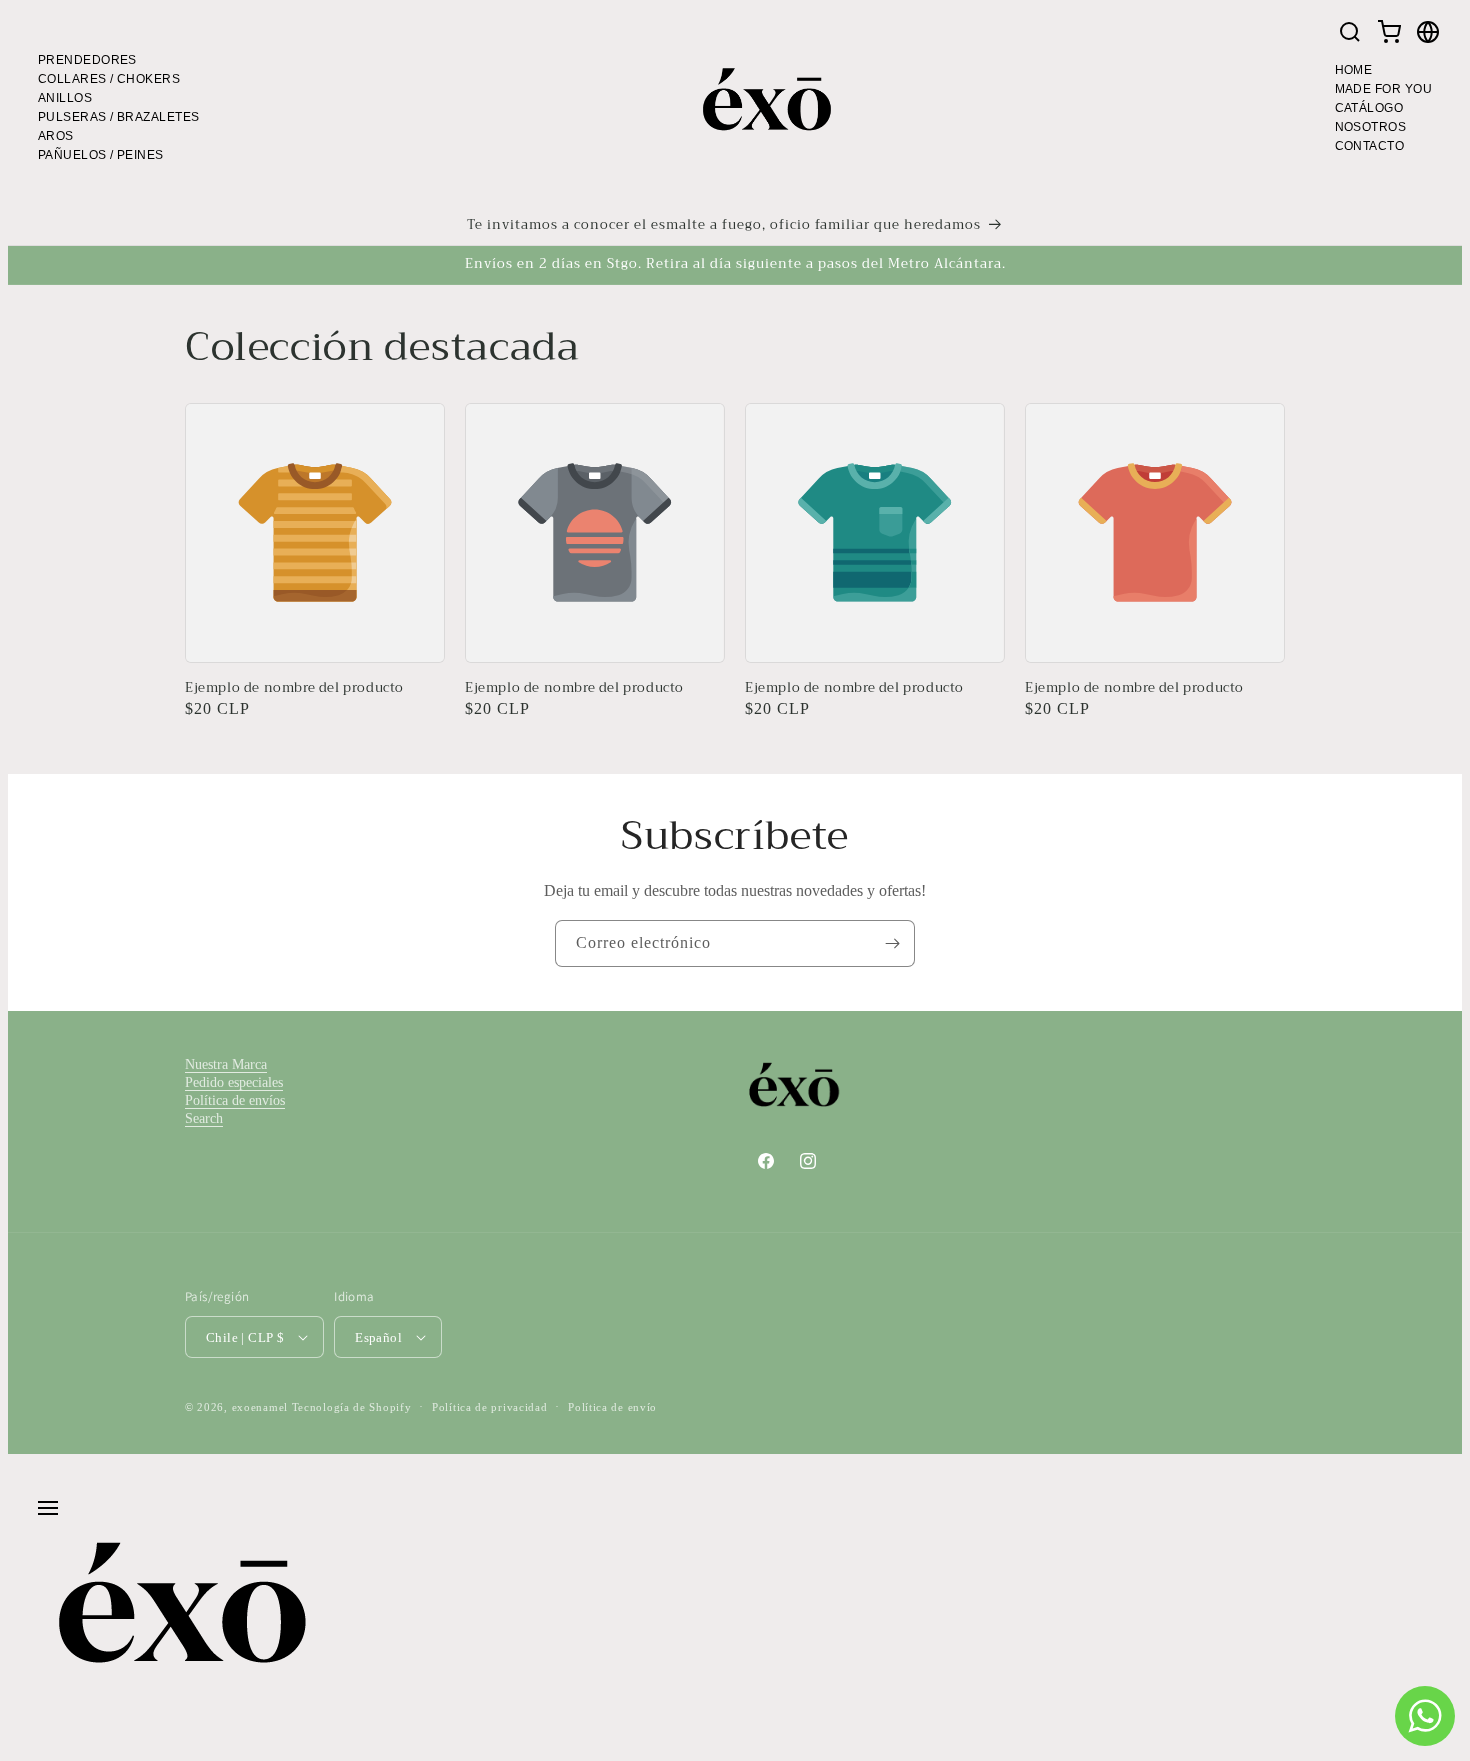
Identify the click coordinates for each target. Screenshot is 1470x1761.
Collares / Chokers (109, 79)
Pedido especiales (234, 1082)
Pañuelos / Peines (101, 155)
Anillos (65, 98)
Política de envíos (235, 1100)
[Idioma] (1428, 34)
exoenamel (260, 1407)
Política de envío (612, 1407)
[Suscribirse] (892, 943)
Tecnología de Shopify (352, 1407)
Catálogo (1369, 108)
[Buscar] (1350, 34)
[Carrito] (1389, 34)
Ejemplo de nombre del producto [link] (294, 688)
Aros (56, 136)
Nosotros (1371, 127)
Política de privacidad (489, 1407)
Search (204, 1118)
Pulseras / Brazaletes (118, 117)
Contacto (1370, 146)
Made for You (1383, 89)
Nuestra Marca (226, 1064)
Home (1354, 70)
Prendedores (87, 60)
